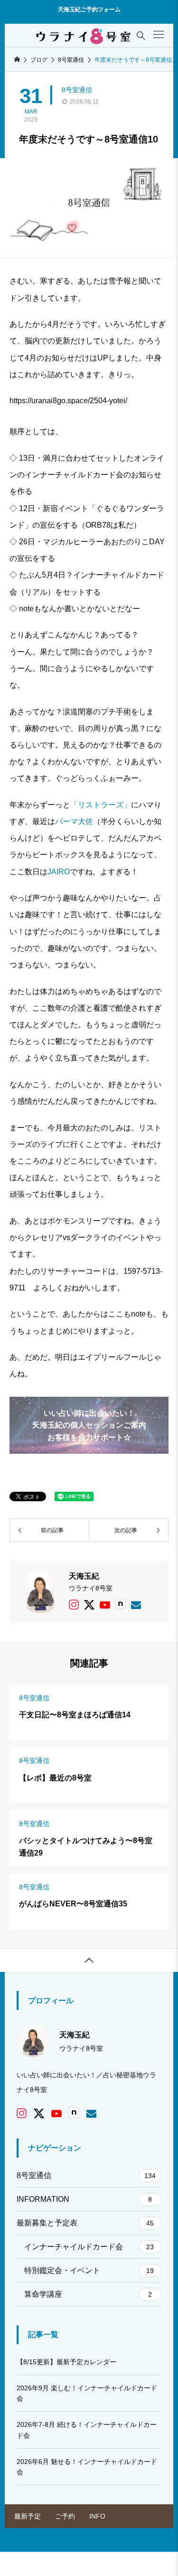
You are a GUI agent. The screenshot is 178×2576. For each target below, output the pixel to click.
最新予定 (28, 2516)
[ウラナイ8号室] (84, 36)
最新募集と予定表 (85, 2223)
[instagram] (74, 1605)
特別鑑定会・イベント (89, 2270)
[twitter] (89, 1605)
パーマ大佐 (74, 821)
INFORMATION (84, 2199)
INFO (97, 2516)
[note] (121, 1605)
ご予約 (65, 2516)
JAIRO (59, 872)
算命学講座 (88, 2294)
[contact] (136, 1605)
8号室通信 (77, 90)
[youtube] (105, 1605)
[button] (159, 34)
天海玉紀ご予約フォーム (89, 9)
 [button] (89, 1960)
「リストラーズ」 (101, 805)
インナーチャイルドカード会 (89, 2247)
